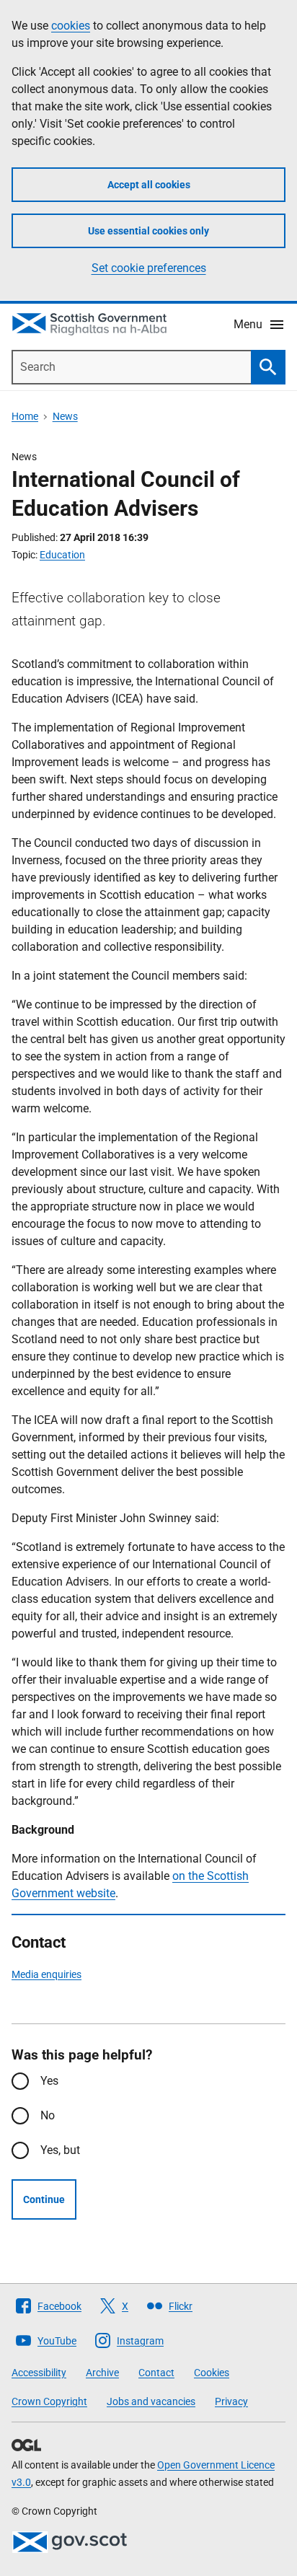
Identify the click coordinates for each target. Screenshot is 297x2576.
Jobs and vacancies (151, 2401)
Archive (102, 2373)
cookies (71, 26)
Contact (156, 2373)
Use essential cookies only (148, 231)
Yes (49, 2081)
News (65, 416)
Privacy (231, 2401)
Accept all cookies (149, 185)
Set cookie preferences (149, 268)
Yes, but (60, 2150)
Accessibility (39, 2373)
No (48, 2115)
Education (62, 555)
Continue (44, 2199)
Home (25, 416)
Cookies (212, 2373)
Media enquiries (46, 1974)
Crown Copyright (49, 2401)
